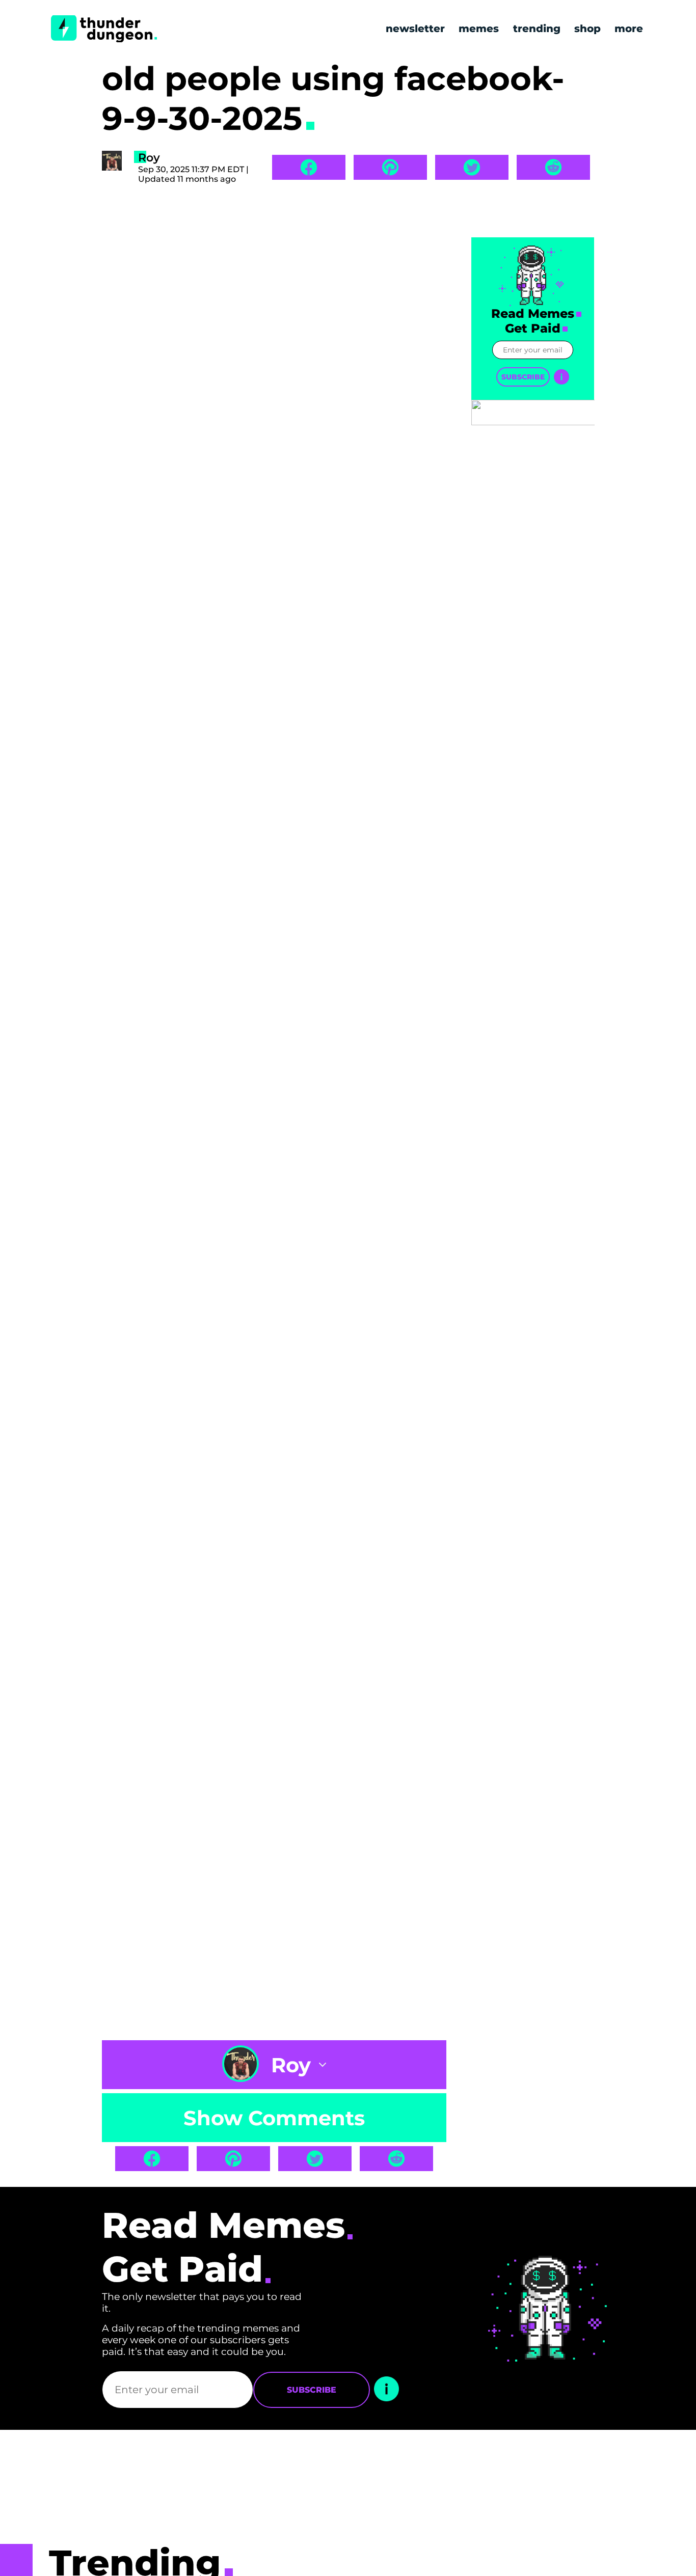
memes (479, 29)
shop (587, 29)
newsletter (415, 29)
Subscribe (523, 377)
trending (537, 29)
